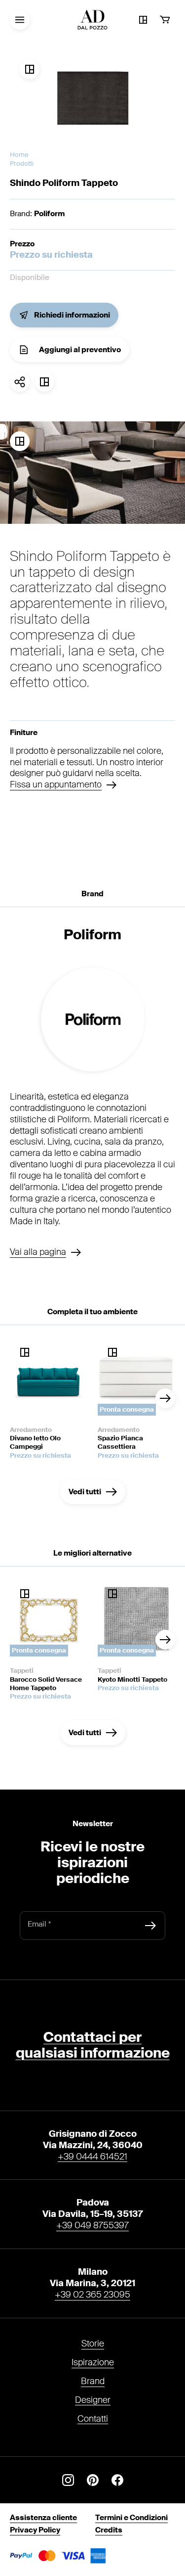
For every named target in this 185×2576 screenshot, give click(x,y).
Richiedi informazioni (72, 315)
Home (19, 155)
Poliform (49, 214)
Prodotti (22, 163)
